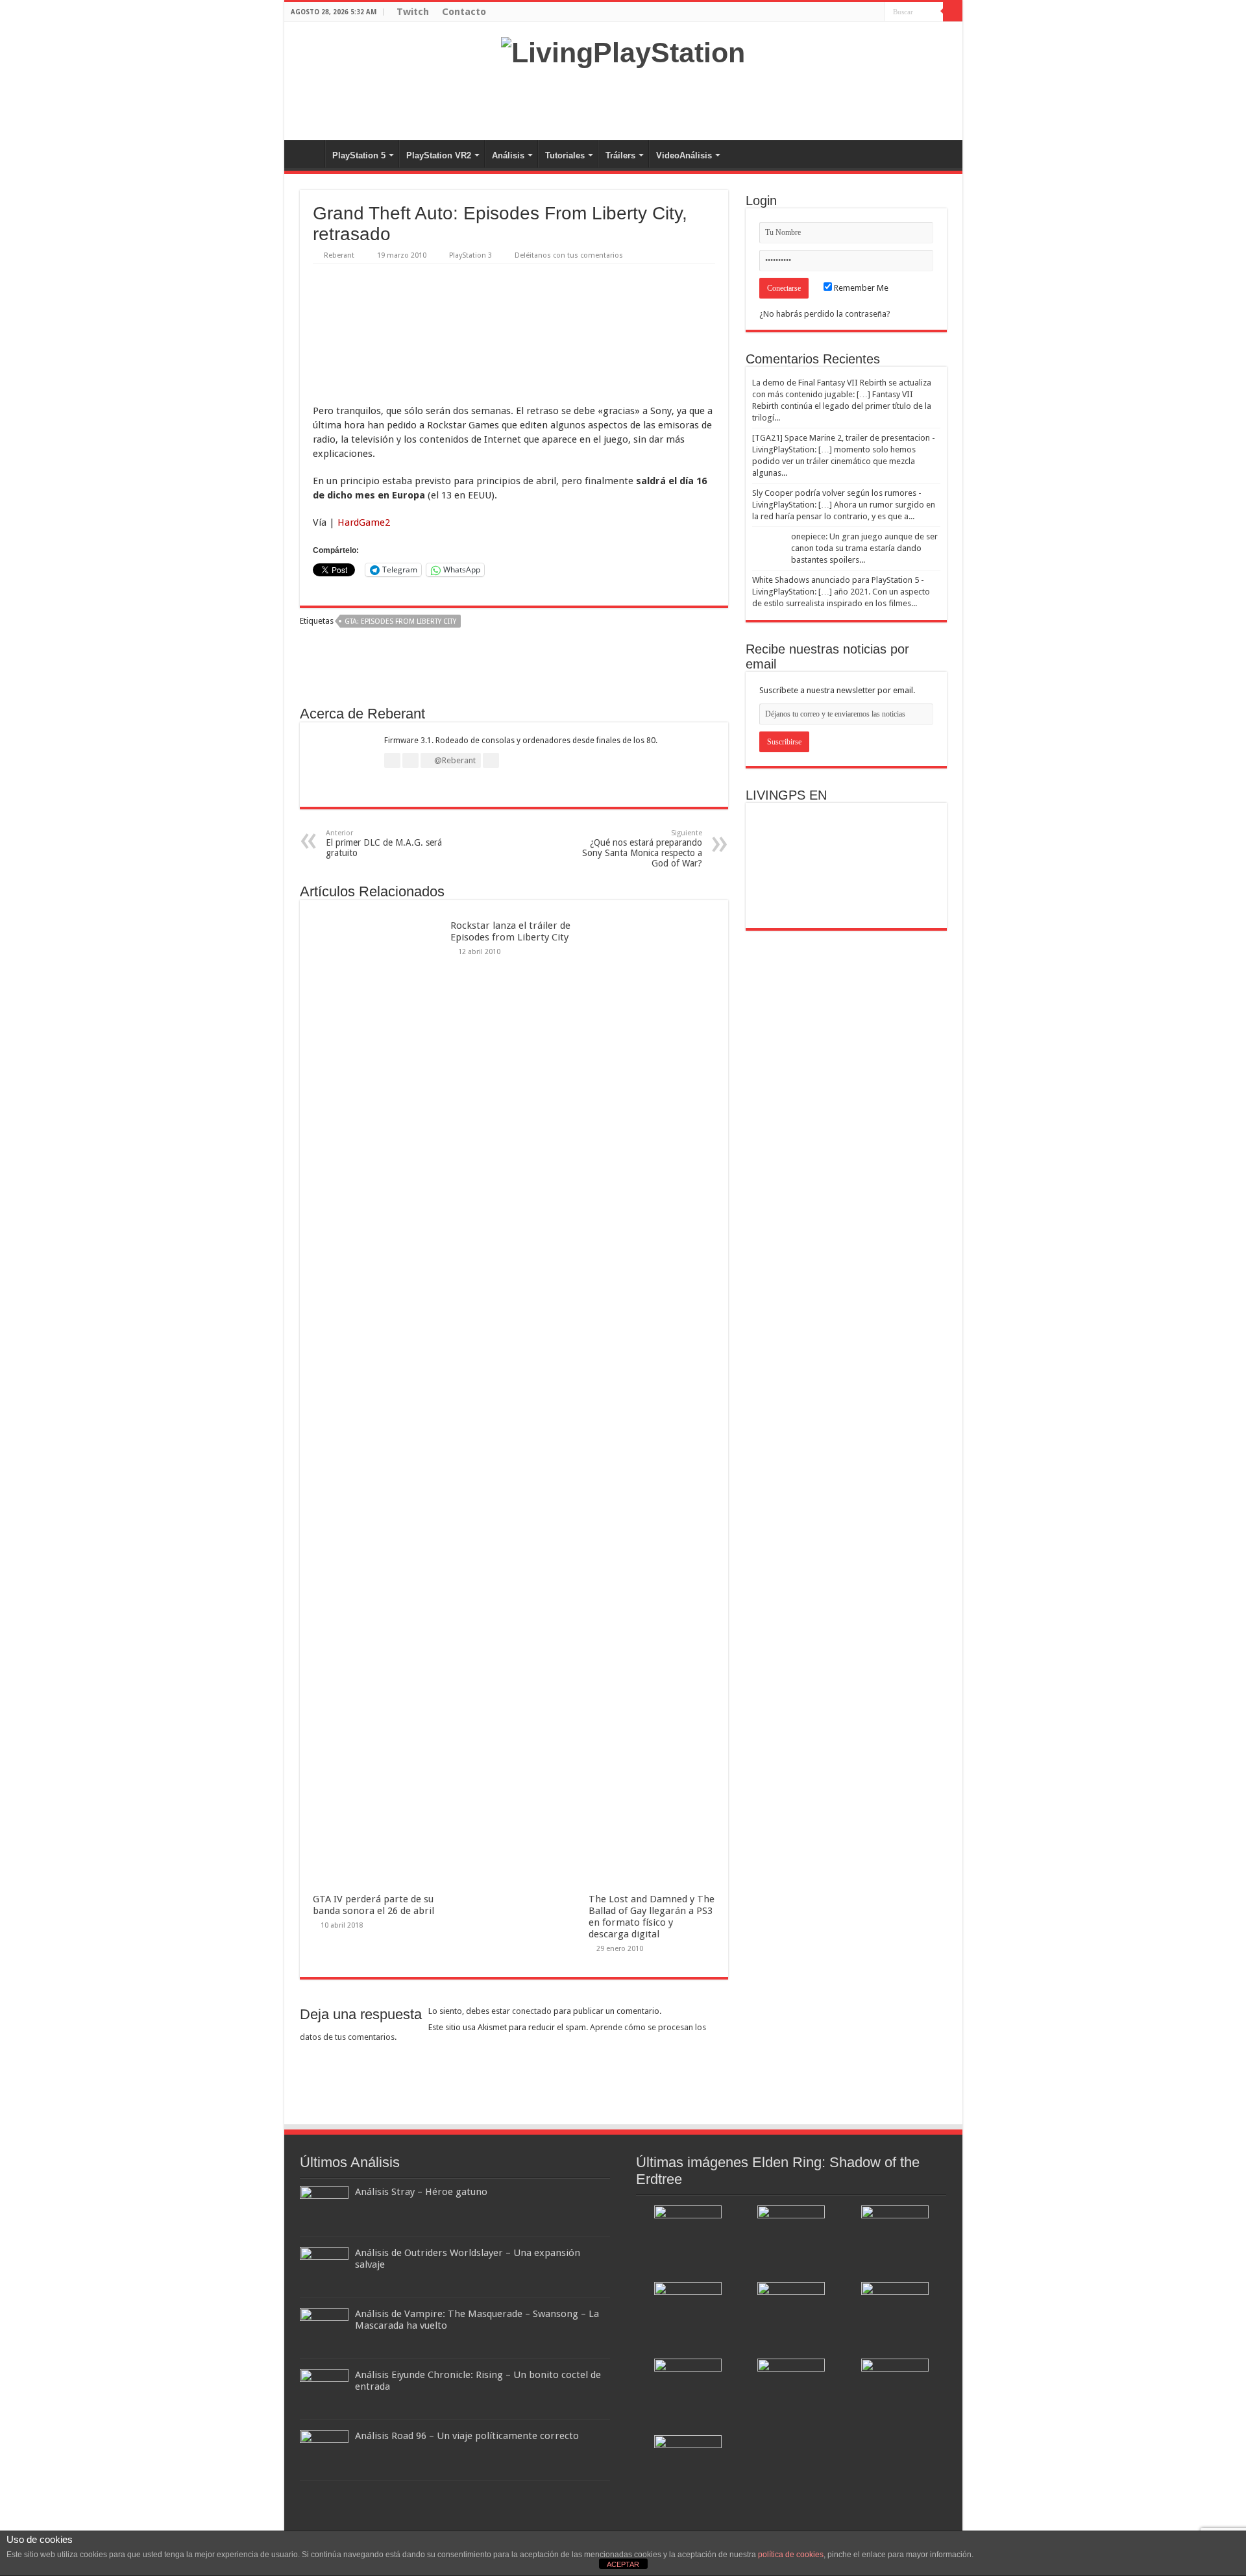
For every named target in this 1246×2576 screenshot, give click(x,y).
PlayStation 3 (470, 255)
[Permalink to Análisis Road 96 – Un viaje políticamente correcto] (324, 2452)
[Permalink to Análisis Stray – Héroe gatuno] (324, 2208)
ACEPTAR (623, 2564)
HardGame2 (364, 522)
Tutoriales (565, 155)
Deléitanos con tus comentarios (569, 255)
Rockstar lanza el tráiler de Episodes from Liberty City (510, 931)
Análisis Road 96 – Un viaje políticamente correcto (467, 2436)
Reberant (339, 255)
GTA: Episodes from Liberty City (400, 621)
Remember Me (860, 288)
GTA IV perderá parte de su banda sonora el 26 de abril (373, 1905)
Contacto (464, 12)
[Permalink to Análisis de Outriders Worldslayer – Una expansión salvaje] (324, 2269)
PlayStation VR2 (439, 155)
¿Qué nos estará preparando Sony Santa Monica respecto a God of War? (642, 849)
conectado (532, 2011)
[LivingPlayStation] (623, 51)
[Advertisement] (623, 98)
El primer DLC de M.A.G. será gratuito (384, 843)
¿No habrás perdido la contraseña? (825, 314)
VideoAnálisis (684, 155)
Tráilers (620, 155)
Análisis (508, 155)
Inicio (308, 154)
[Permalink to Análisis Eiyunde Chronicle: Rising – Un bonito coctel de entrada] (324, 2391)
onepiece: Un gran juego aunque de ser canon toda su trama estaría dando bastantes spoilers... (864, 548)
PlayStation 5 (359, 155)
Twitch (413, 12)
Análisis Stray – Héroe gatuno (421, 2192)
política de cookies (791, 2555)
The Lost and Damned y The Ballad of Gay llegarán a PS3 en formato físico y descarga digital (652, 1917)
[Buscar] (953, 12)
